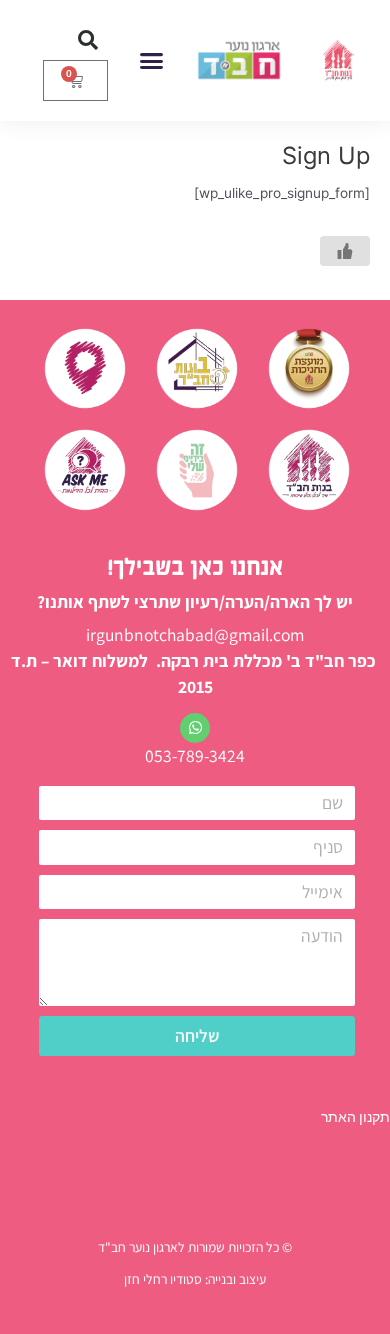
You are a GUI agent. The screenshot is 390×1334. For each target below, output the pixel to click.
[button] (152, 61)
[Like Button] (345, 251)
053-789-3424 (195, 755)
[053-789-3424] (195, 728)
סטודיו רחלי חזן (163, 1279)
